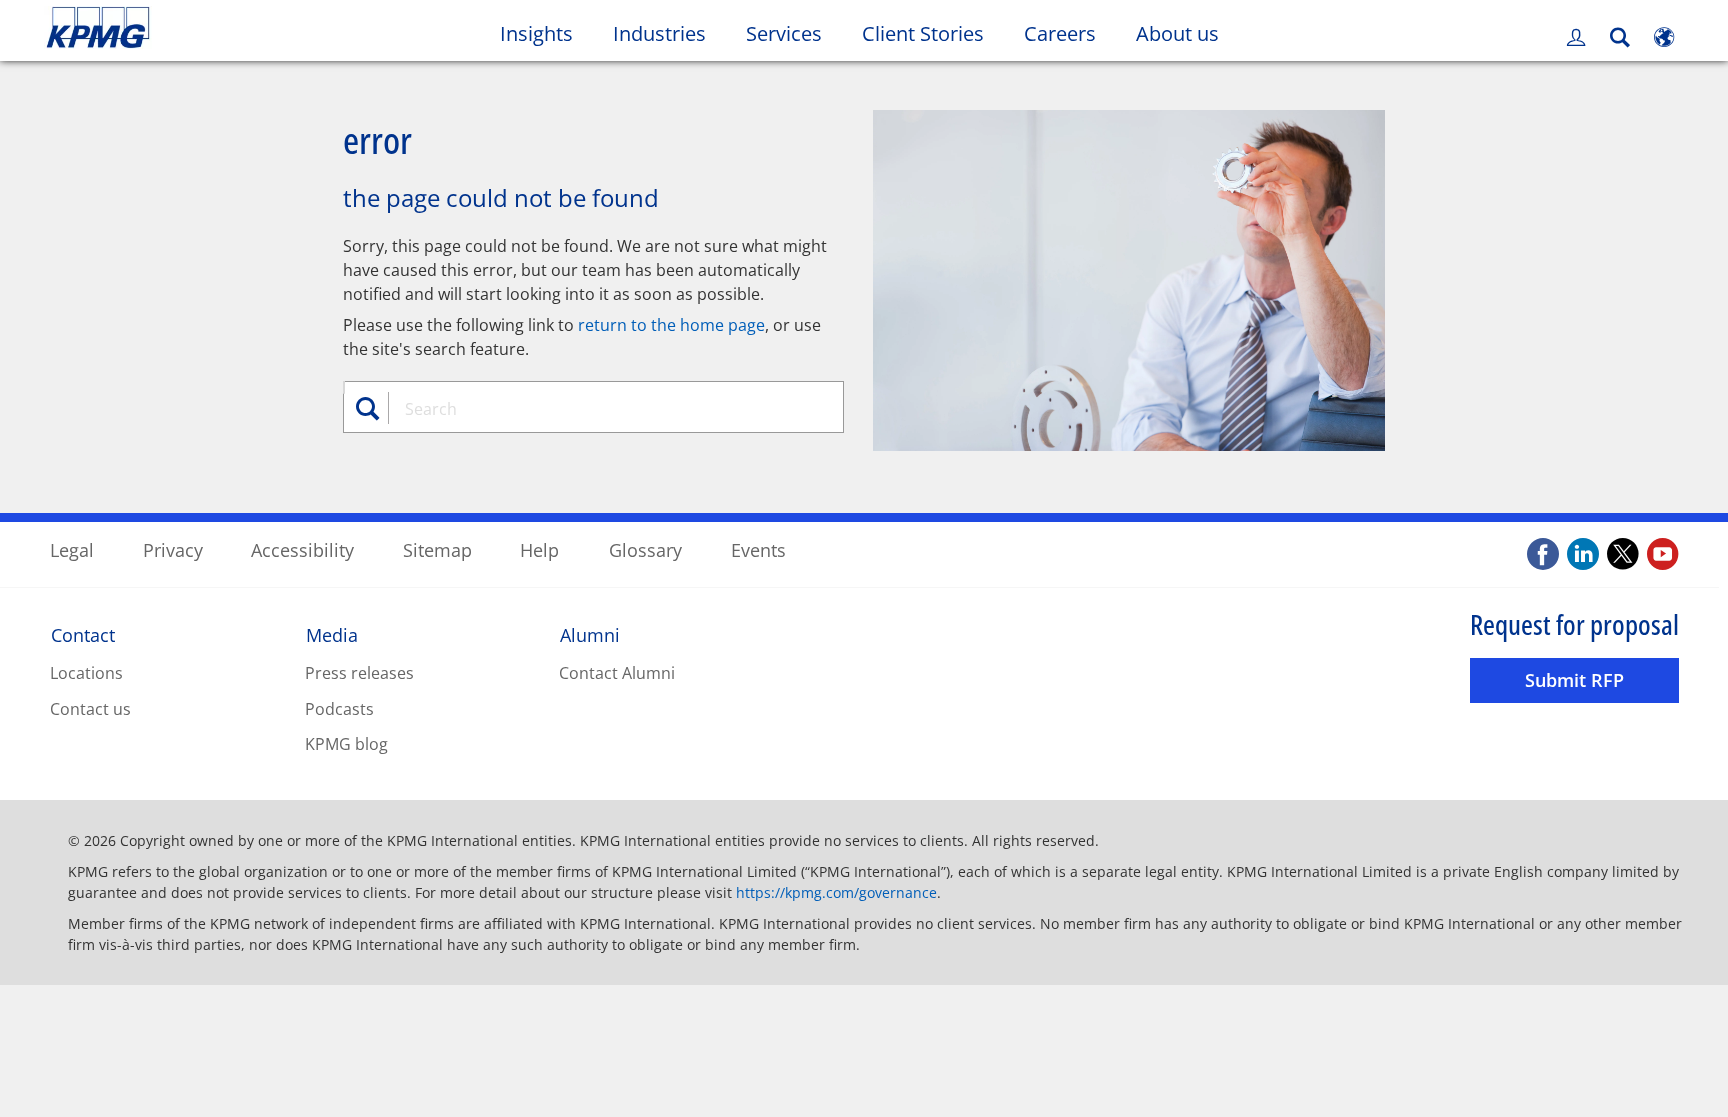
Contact (83, 635)
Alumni (590, 635)
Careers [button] (1060, 33)
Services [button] (784, 33)
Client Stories (933, 33)
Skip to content (209, 28)
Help (539, 550)
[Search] (1620, 37)
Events (758, 550)
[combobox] (601, 409)
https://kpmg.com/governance (836, 892)
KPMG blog (346, 744)
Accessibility (302, 550)
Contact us (90, 709)
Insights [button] (536, 33)
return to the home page (671, 325)
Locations (86, 673)
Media (332, 635)
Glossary (645, 550)
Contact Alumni (617, 673)
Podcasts (339, 709)
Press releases (359, 673)
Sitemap (437, 550)
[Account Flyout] (1576, 37)
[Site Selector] (1664, 37)
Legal (72, 550)
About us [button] (1177, 33)
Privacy (173, 550)
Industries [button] (659, 33)
